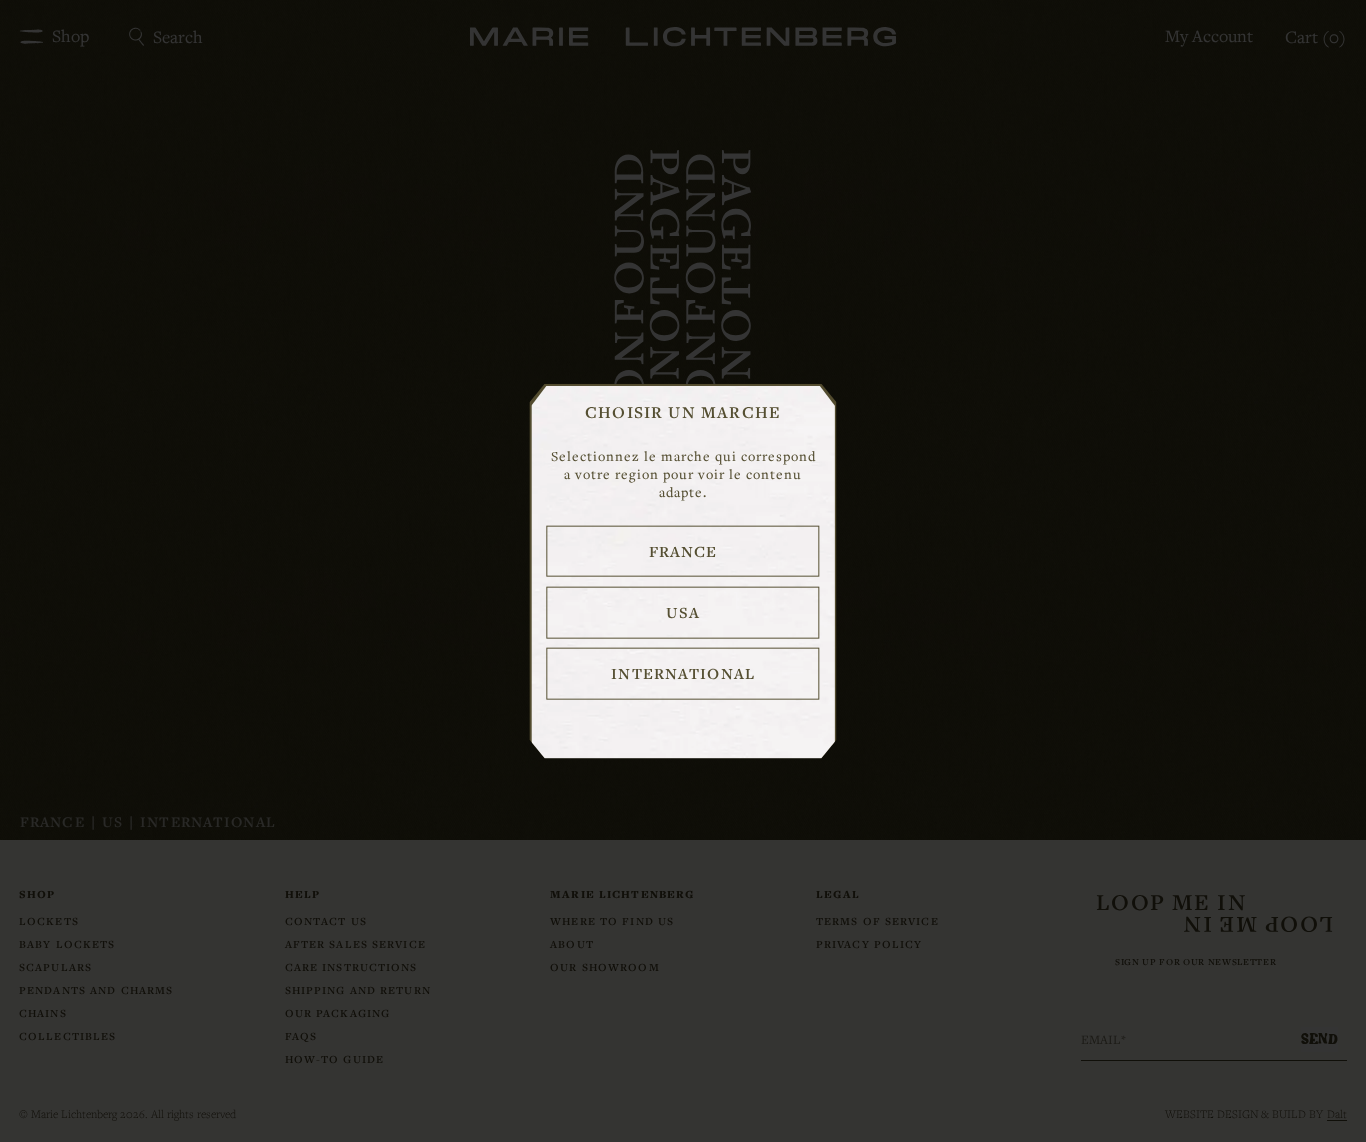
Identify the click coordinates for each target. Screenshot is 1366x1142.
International (683, 673)
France (683, 550)
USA (682, 612)
